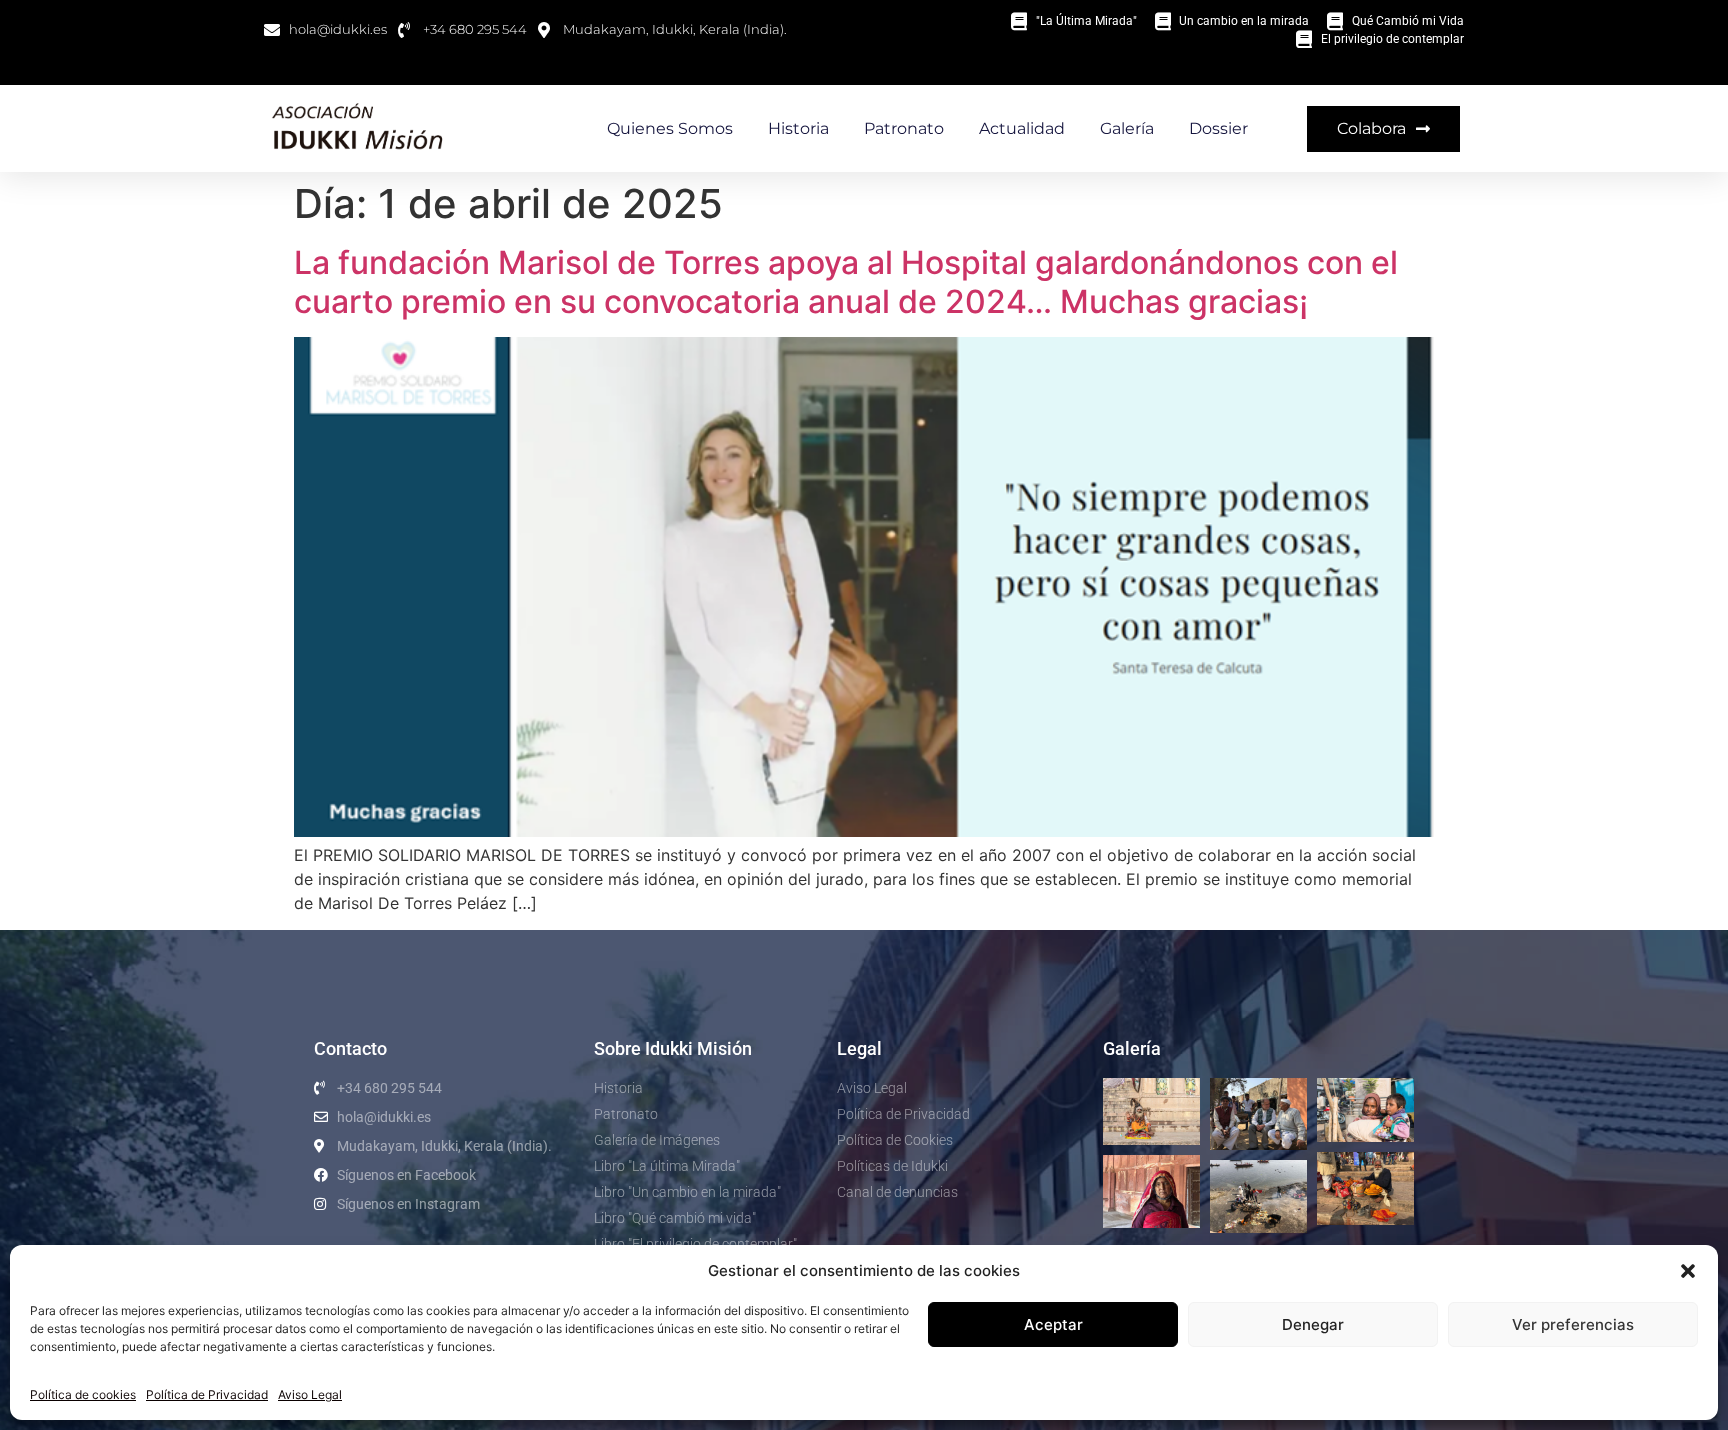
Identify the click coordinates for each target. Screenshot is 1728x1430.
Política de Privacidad (207, 1394)
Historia (798, 128)
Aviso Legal (310, 1394)
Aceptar (1053, 1324)
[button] (1688, 1271)
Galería (1127, 128)
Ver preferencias (1573, 1324)
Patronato (904, 128)
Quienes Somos (670, 128)
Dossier (1218, 128)
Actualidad (1022, 128)
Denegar (1313, 1324)
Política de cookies (83, 1394)
